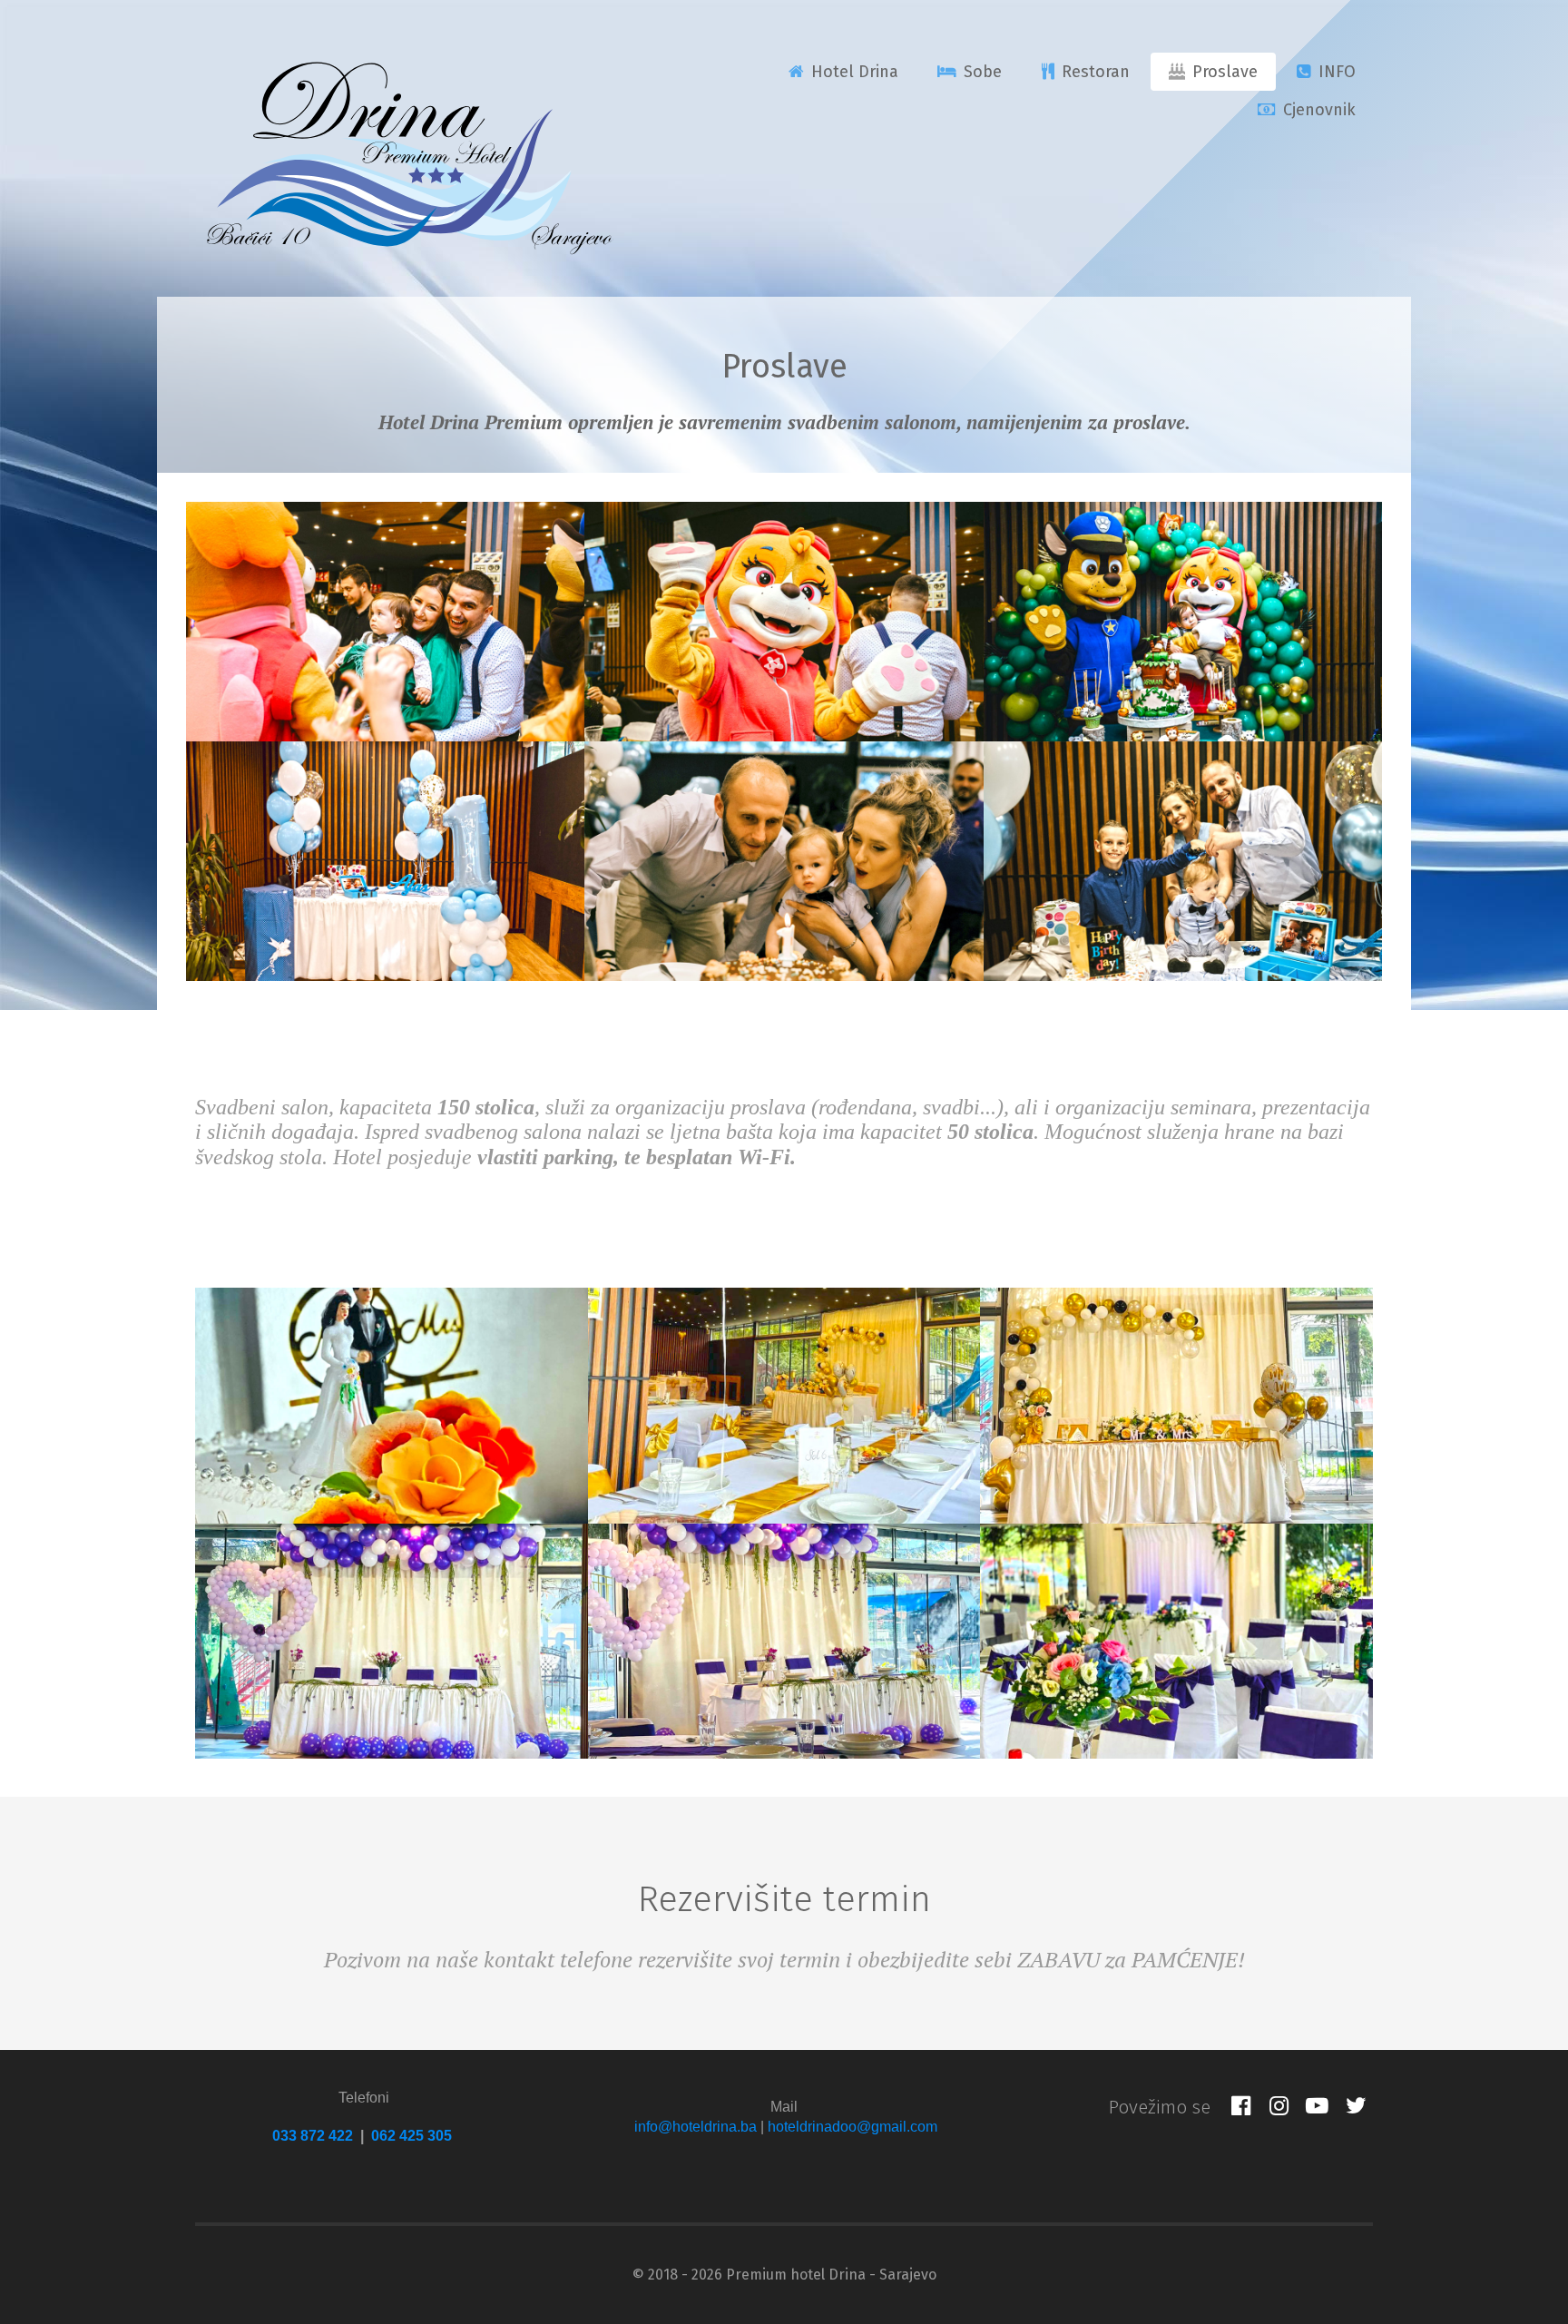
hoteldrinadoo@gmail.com (853, 2127)
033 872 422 (313, 2136)
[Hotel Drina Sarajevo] (408, 154)
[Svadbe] (392, 1406)
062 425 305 (412, 2136)
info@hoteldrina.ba (696, 2127)
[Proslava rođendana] (385, 622)
